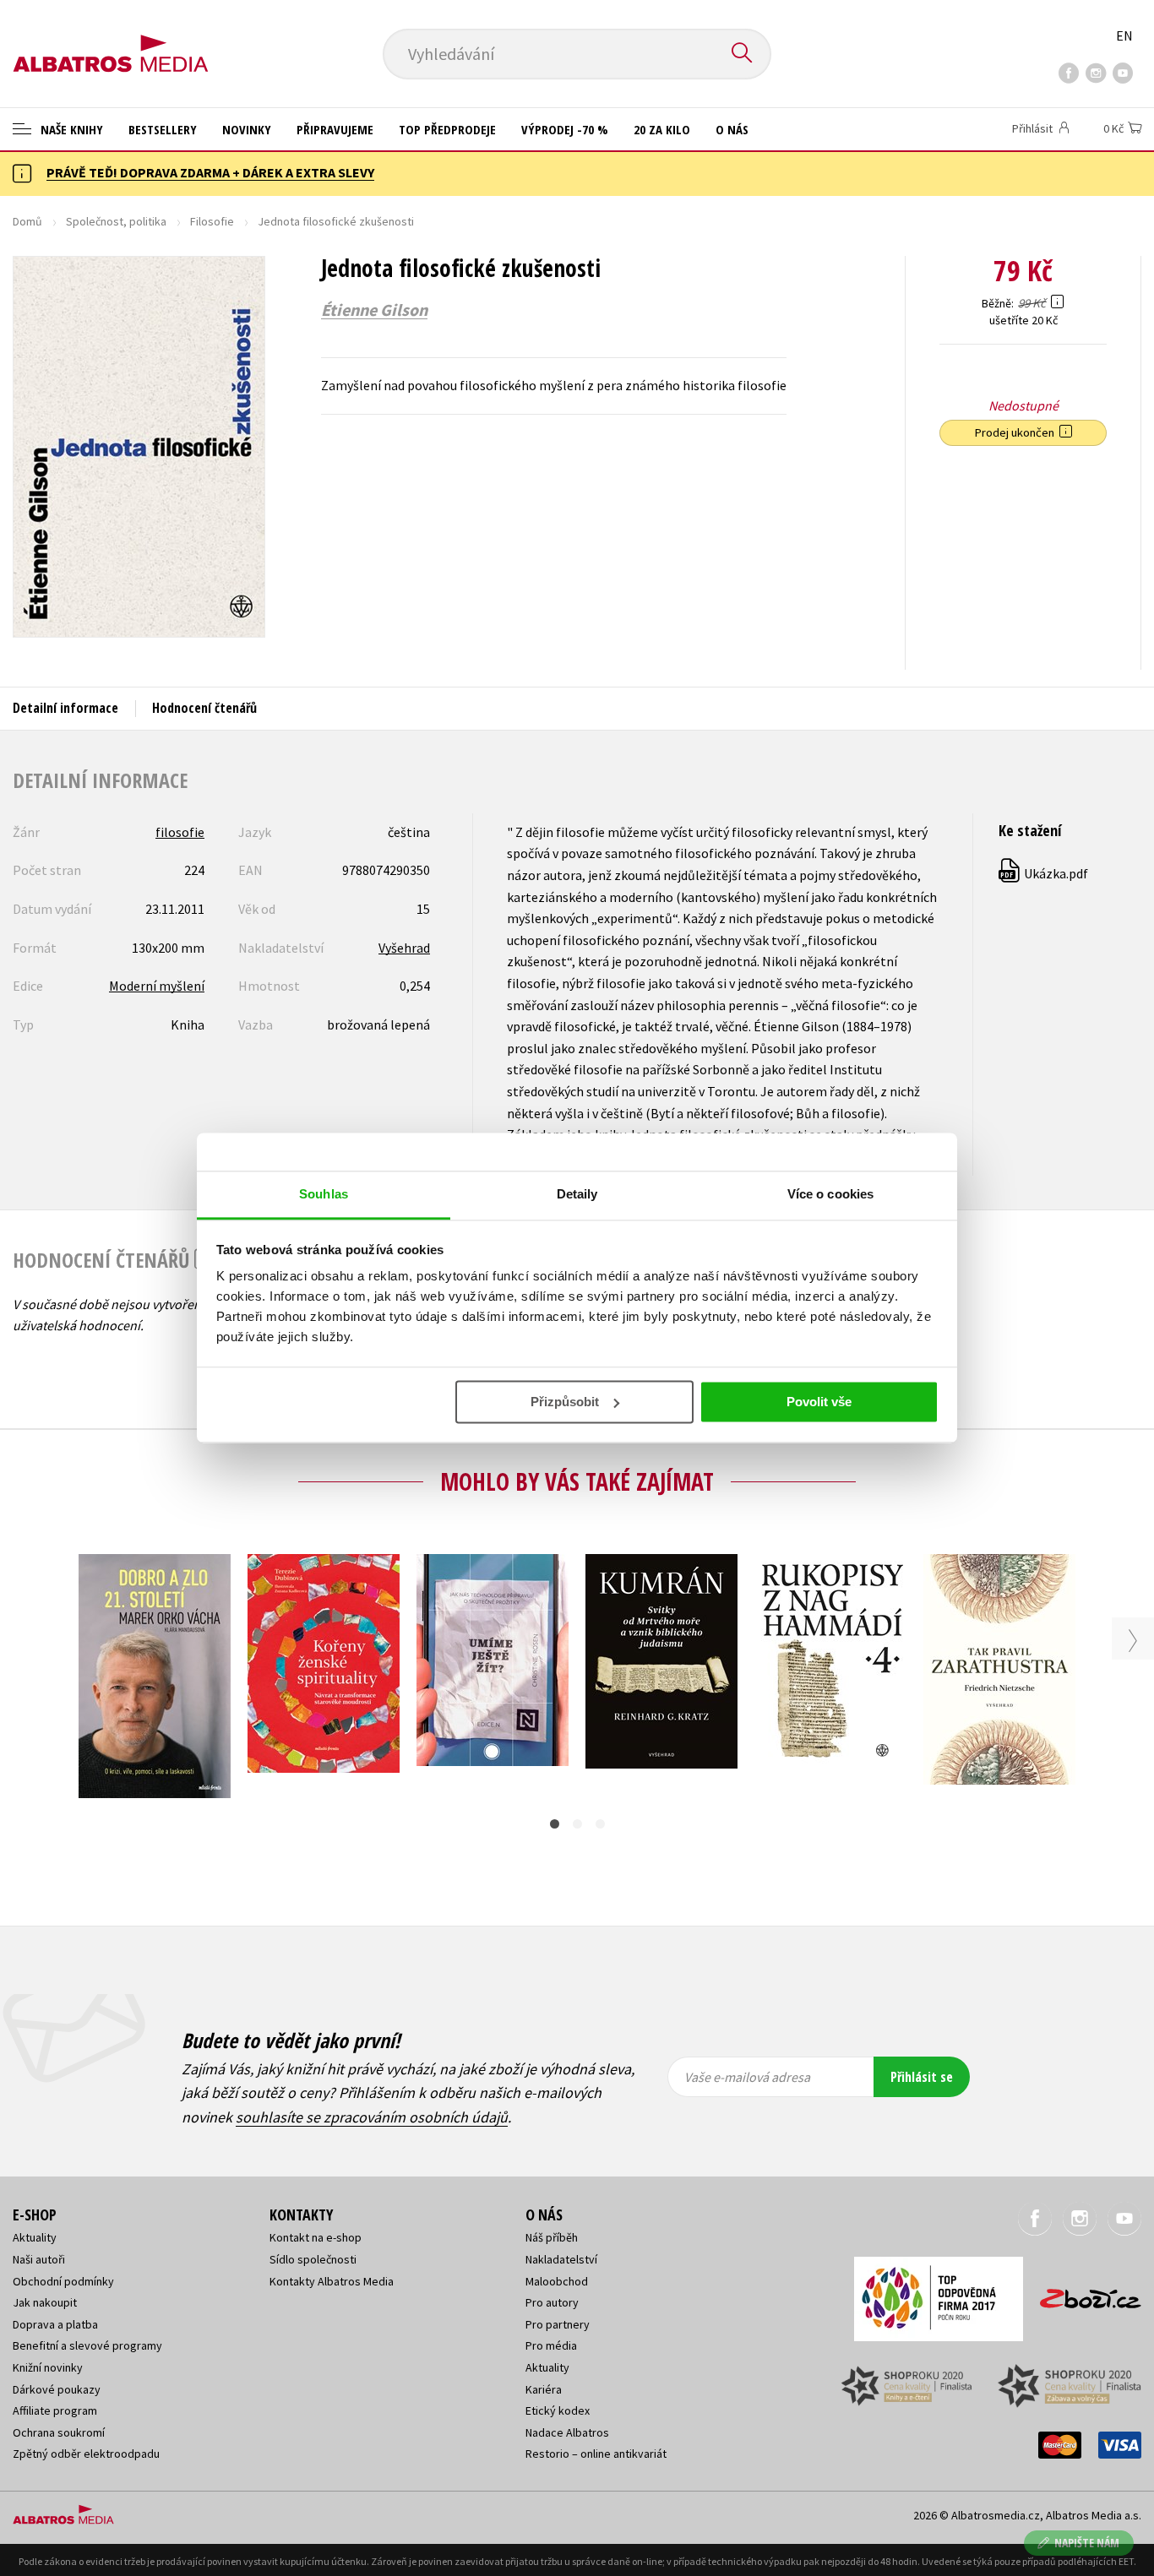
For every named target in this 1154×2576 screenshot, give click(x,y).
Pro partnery (558, 2324)
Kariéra (544, 2389)
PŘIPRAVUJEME (335, 129)
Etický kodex (558, 2410)
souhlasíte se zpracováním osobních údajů (372, 2117)
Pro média (551, 2345)
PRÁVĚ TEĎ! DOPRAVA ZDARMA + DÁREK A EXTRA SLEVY (210, 172)
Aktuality (35, 2237)
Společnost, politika (116, 221)
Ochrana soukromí (59, 2432)
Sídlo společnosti (313, 2259)
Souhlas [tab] (324, 1194)
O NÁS (732, 129)
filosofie (180, 832)
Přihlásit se (922, 2077)
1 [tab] (555, 1824)
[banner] (111, 40)
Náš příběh (552, 2237)
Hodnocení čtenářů (204, 708)
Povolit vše (819, 1402)
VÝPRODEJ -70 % (565, 129)
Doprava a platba (55, 2324)
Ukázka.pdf (1044, 873)
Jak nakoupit (45, 2302)
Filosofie (212, 221)
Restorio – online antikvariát (596, 2454)
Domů (27, 221)
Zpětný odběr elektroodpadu (86, 2454)
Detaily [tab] (577, 1194)
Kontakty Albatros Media (332, 2281)
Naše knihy (70, 129)
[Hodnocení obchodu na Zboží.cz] (1082, 2293)
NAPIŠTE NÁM (1087, 2543)
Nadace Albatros (567, 2432)
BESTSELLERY (163, 129)
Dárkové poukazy (57, 2389)
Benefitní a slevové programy (87, 2345)
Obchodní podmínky (63, 2281)
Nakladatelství (561, 2259)
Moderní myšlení (157, 986)
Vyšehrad (404, 948)
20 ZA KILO (662, 129)
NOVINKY (247, 129)
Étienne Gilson (374, 310)
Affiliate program (55, 2410)
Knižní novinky (48, 2367)
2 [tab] (577, 1824)
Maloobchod (557, 2281)
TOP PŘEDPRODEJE (447, 129)
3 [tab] (600, 1824)
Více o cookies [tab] (830, 1194)
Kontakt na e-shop (316, 2237)
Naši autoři (39, 2259)
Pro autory (552, 2302)
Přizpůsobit (565, 1402)
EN (1124, 35)
